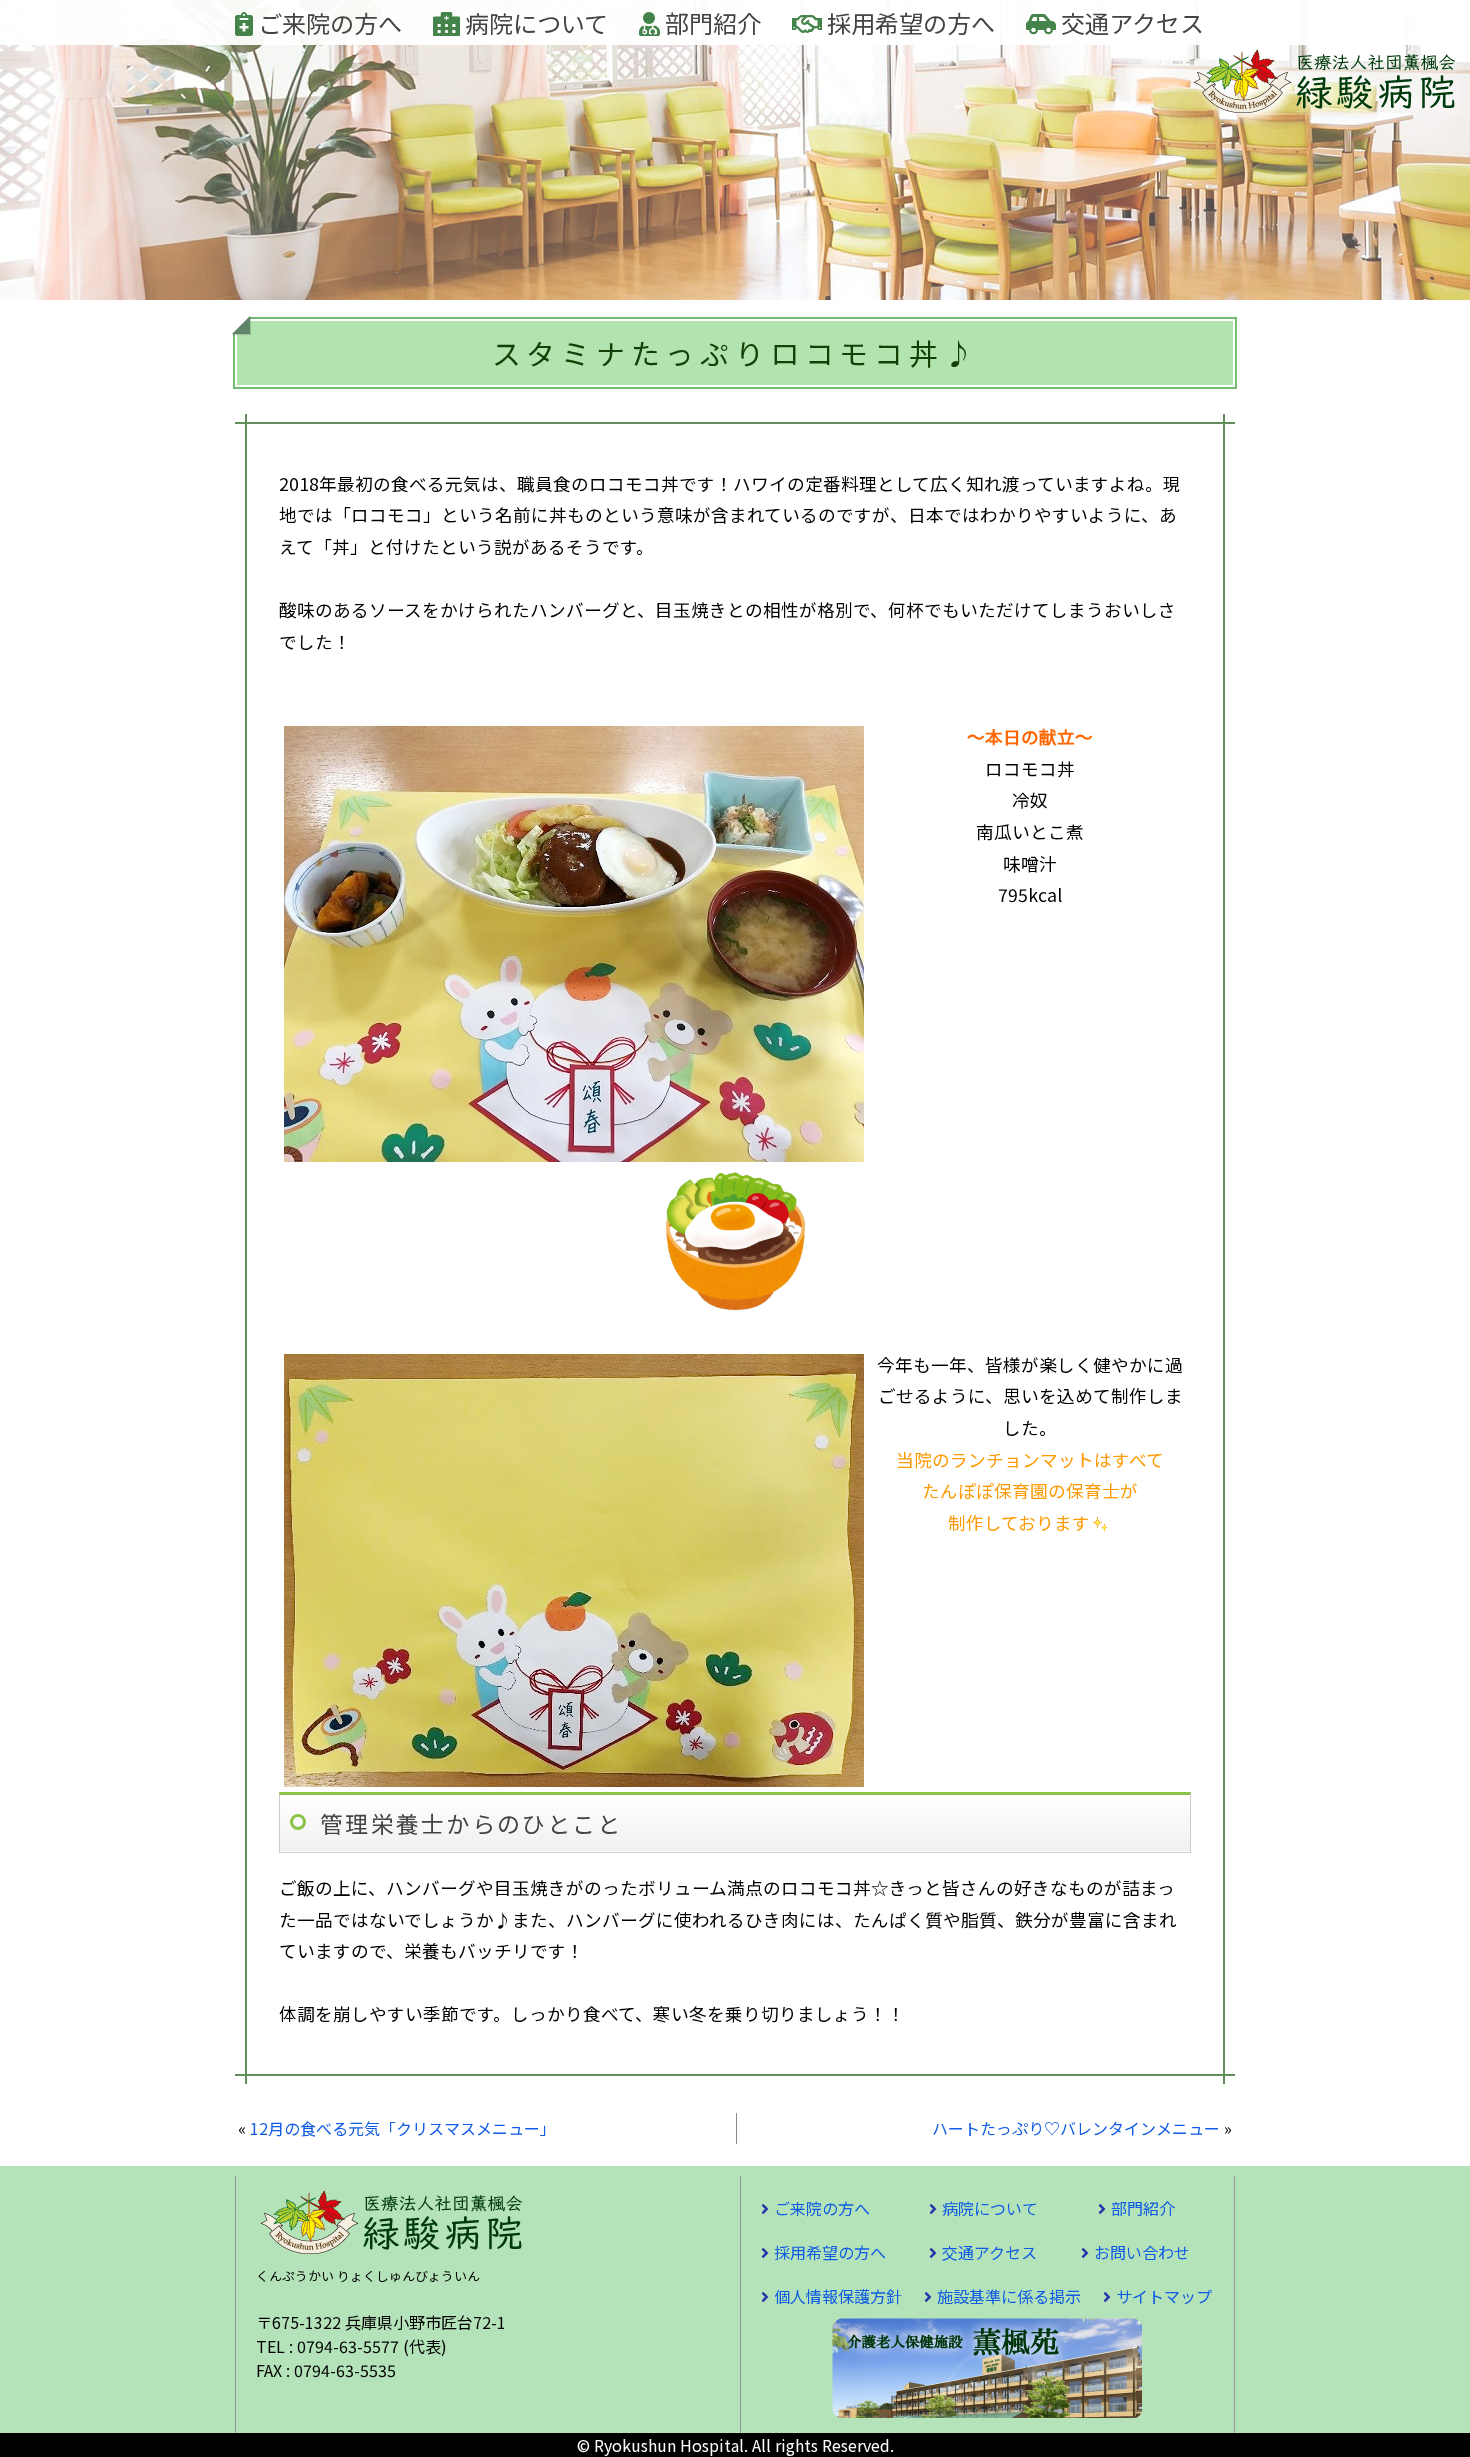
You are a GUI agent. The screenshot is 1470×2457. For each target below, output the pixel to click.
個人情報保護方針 (838, 2296)
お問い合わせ (1142, 2252)
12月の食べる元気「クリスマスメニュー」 (403, 2128)
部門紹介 (710, 22)
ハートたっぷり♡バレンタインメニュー (1076, 2128)
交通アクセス (1130, 22)
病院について (534, 22)
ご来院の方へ (327, 22)
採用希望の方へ (908, 22)
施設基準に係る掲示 (1009, 2296)
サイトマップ (1164, 2296)
